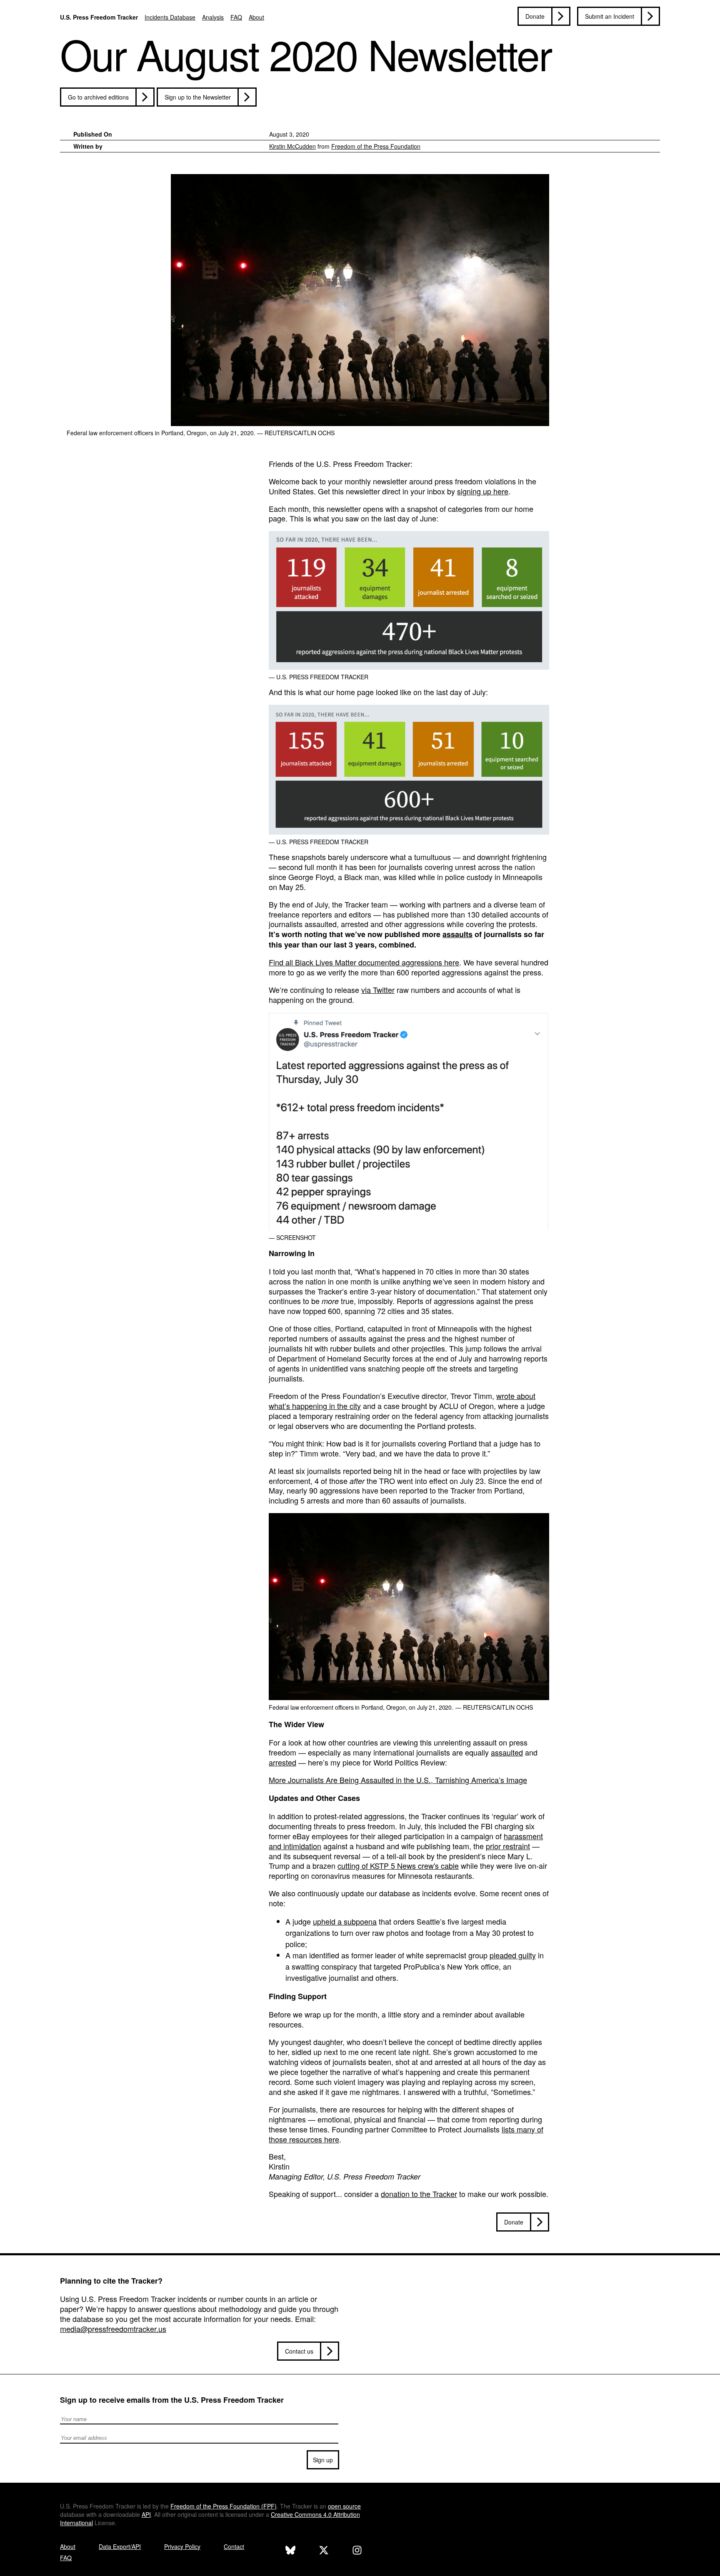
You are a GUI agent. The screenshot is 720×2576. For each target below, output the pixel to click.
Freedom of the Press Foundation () (224, 2506)
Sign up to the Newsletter (198, 97)
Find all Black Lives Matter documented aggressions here (364, 962)
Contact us (299, 2351)
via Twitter (378, 990)
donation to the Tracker (419, 2194)
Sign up (323, 2460)
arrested (282, 1762)
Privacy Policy (182, 2546)
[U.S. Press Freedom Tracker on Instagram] (357, 2551)
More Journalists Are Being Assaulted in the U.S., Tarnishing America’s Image (398, 1780)
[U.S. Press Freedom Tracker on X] (324, 2551)
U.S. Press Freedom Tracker (99, 17)
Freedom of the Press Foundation (376, 146)
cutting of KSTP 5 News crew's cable (398, 1865)
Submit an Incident (610, 16)
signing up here (483, 491)
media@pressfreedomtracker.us (113, 2329)
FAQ (236, 17)
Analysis (213, 17)
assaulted (507, 1752)
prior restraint (508, 1846)
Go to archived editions (98, 97)
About (256, 17)
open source (344, 2506)
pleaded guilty (513, 1955)
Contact (234, 2546)
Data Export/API (120, 2546)
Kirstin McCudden (292, 146)
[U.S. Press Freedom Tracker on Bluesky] (290, 2551)
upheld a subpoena (345, 1921)
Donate (535, 16)
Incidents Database (170, 17)
